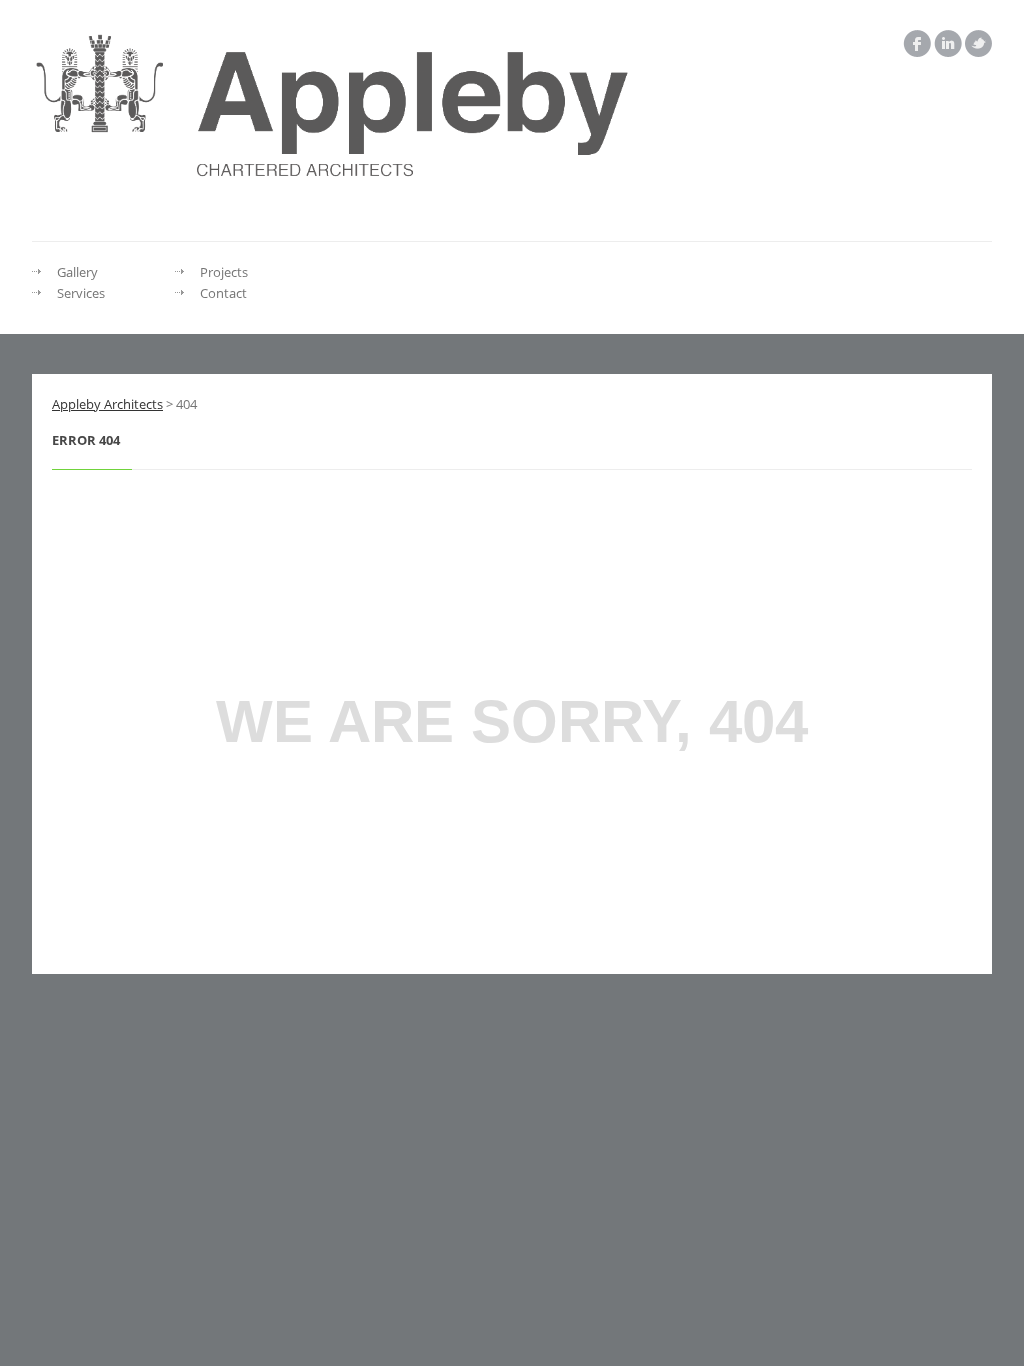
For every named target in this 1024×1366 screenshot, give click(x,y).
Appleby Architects (107, 404)
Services (81, 293)
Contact (223, 293)
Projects (224, 272)
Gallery (77, 272)
